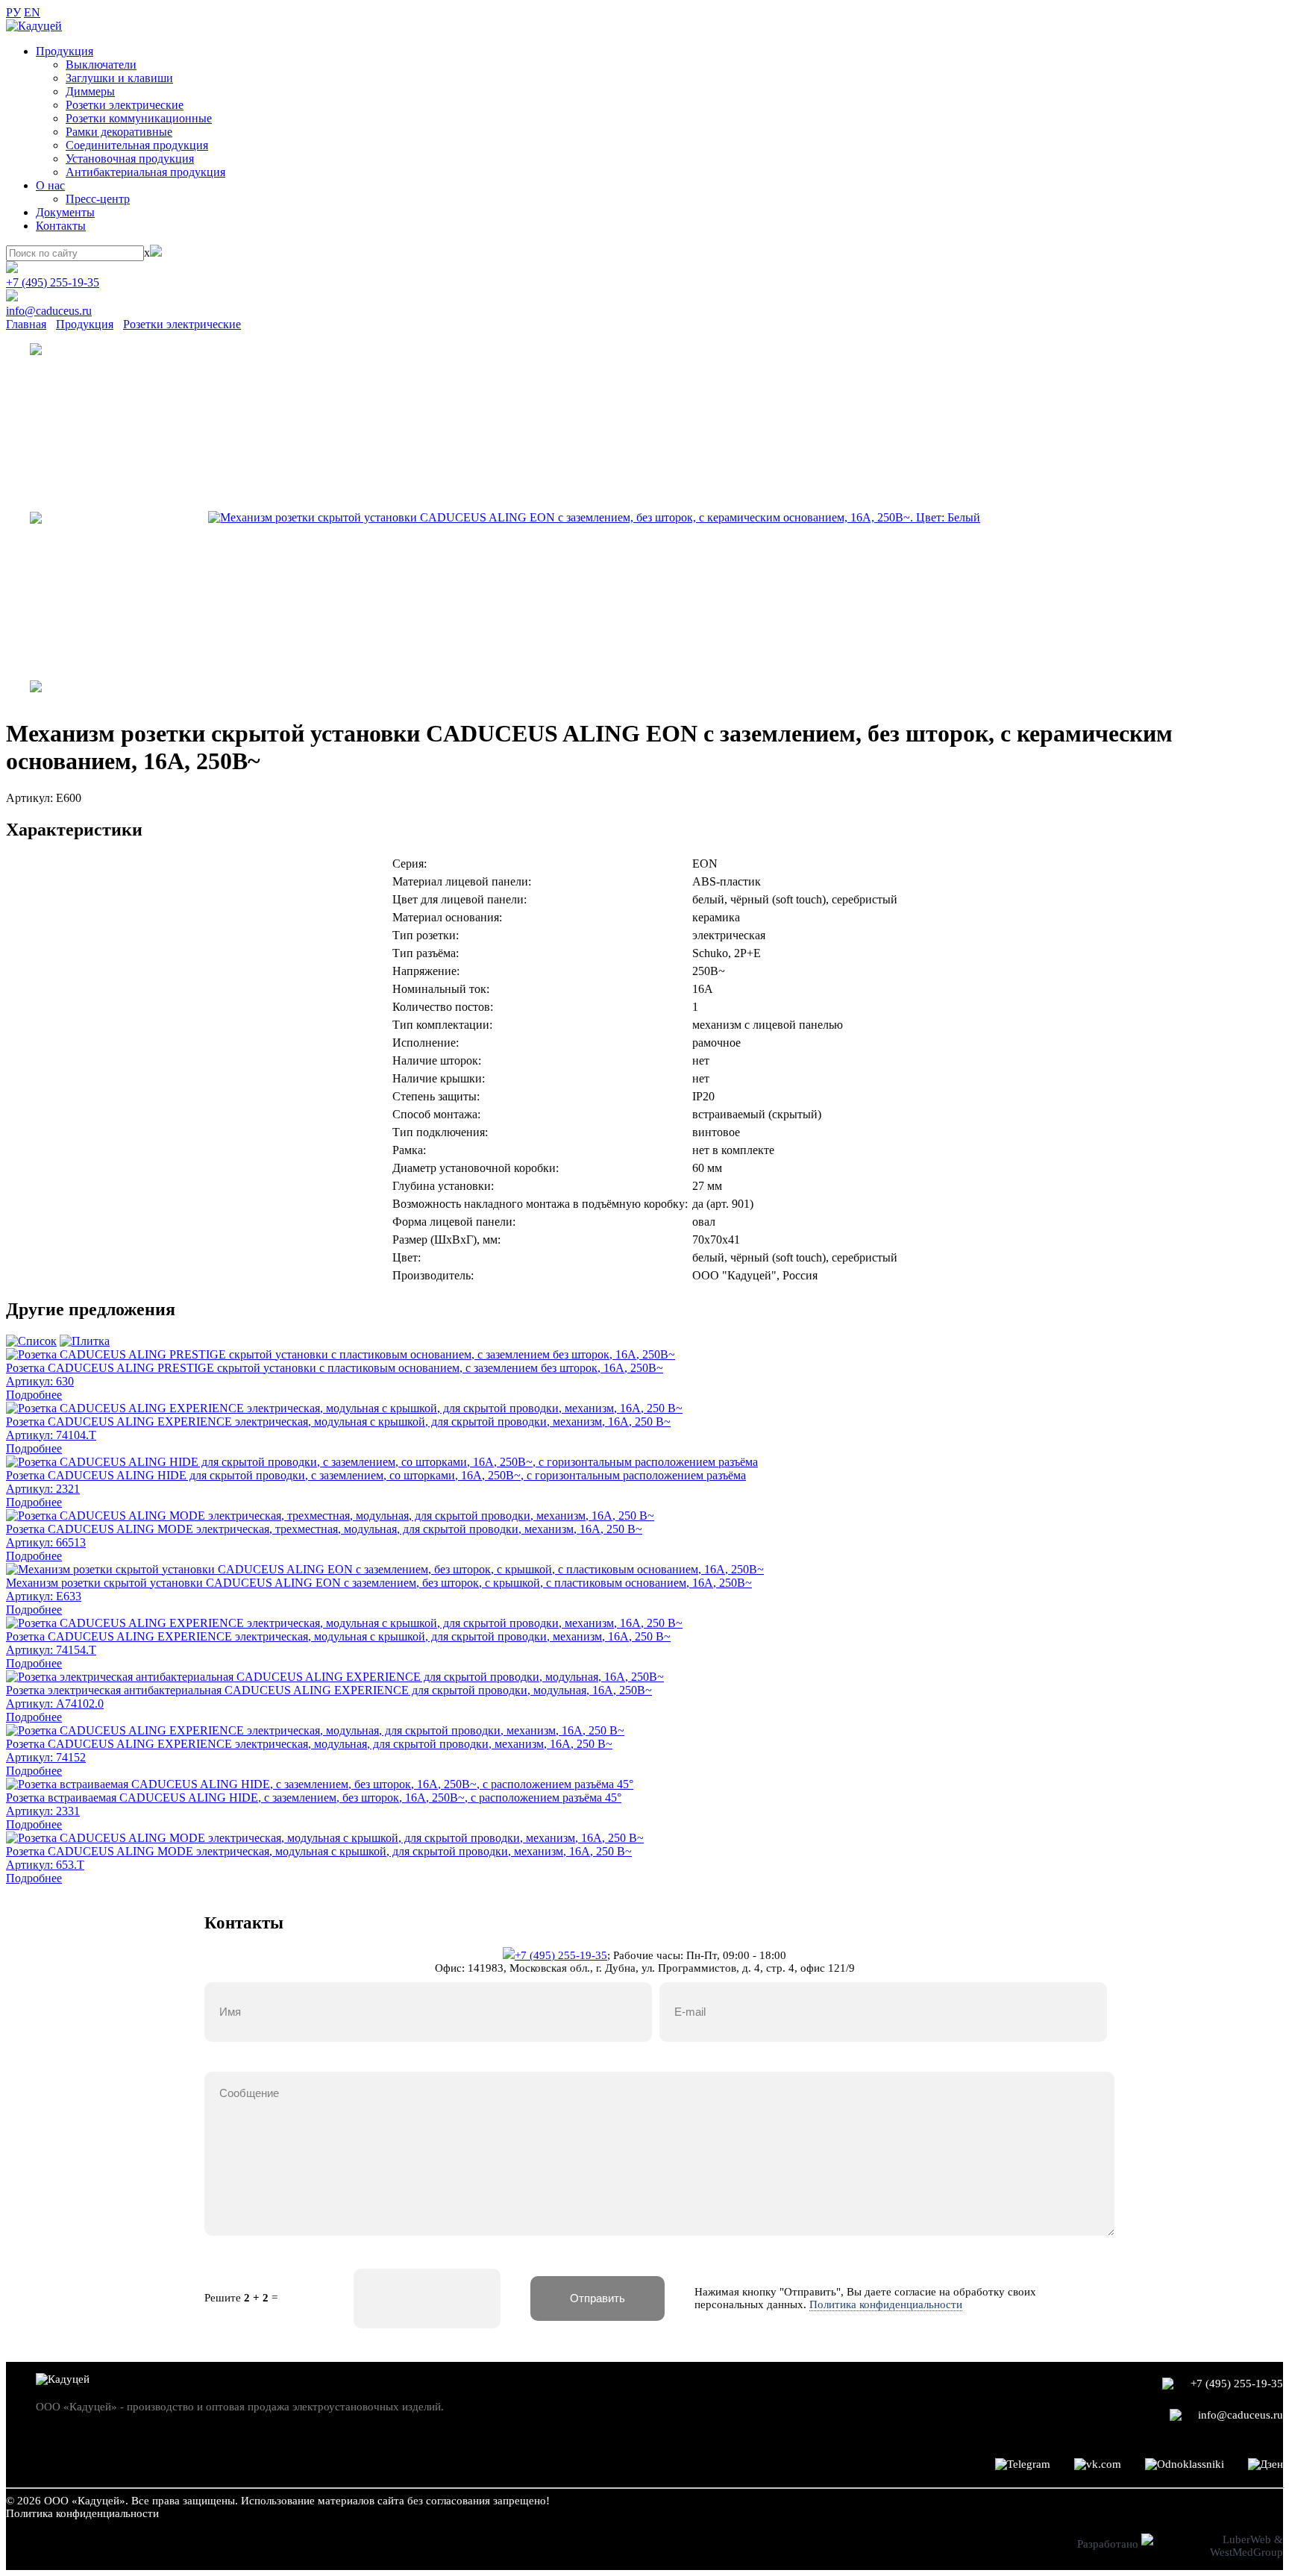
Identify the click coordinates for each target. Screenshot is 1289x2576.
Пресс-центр (98, 199)
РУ (13, 12)
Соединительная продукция (137, 145)
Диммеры (90, 91)
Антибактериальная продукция (145, 172)
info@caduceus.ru (49, 311)
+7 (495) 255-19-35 (53, 282)
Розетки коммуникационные (139, 118)
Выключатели (101, 65)
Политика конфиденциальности (886, 2304)
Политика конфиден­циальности (82, 2513)
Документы (65, 212)
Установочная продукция (130, 159)
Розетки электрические (125, 105)
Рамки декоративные (119, 132)
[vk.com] (1098, 2464)
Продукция (65, 51)
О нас (50, 185)
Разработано (1109, 2544)
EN (32, 12)
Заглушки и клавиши (119, 78)
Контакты (61, 226)
